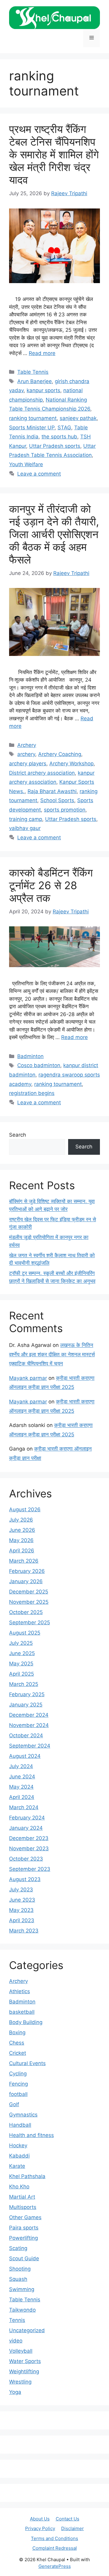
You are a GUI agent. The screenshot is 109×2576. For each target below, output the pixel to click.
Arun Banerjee (35, 381)
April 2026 (22, 1551)
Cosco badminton (39, 1065)
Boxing (17, 2032)
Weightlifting (24, 2371)
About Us (40, 2519)
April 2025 (21, 1674)
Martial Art (22, 2197)
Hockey (18, 2145)
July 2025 (21, 1643)
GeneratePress (55, 2566)
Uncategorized (27, 2330)
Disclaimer (73, 2528)
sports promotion (65, 810)
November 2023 (29, 1848)
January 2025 (26, 1705)
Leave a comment (39, 474)
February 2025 (27, 1694)
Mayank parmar (28, 1378)
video (16, 2341)
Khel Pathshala (27, 2176)
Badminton (30, 1056)
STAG (64, 428)
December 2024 (29, 1715)
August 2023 (25, 1879)
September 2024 (30, 1746)
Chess (17, 2043)
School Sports (57, 800)
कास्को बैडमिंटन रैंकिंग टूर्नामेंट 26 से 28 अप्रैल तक (51, 885)
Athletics (20, 1991)
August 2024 (25, 1756)
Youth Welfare (26, 464)
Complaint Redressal (55, 2548)
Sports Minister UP (32, 428)
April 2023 (22, 1920)
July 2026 (21, 1520)
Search (18, 1135)
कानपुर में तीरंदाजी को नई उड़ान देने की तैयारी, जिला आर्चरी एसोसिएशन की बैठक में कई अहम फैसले (54, 534)
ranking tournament (33, 418)
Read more (42, 353)
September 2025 (30, 1622)
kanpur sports (43, 390)
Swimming (22, 2289)
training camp (26, 819)
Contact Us (68, 2519)
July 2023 (21, 1890)
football (18, 2094)
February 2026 (27, 1571)
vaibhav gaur (25, 828)
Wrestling (20, 2382)
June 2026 (22, 1530)
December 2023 (29, 1838)
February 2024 (27, 1818)
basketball (22, 2012)
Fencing (18, 2084)
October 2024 (26, 1735)
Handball (20, 2125)
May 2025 (21, 1664)
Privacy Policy (40, 2528)
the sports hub (59, 437)
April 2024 (22, 1797)
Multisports (23, 2207)
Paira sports (24, 2228)
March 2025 (24, 1684)
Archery (27, 745)
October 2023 (26, 1859)
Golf (14, 2104)
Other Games (25, 2217)
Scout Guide (24, 2258)
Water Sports (25, 2361)
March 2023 (24, 1931)
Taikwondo (22, 2310)
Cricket (18, 2053)
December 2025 (29, 1592)
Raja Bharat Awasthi (52, 791)
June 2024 (22, 1777)
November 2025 (29, 1602)
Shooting (20, 2269)
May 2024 (21, 1787)
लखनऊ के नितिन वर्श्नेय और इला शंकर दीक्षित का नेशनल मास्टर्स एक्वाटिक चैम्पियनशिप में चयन (52, 1354)
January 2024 (26, 1828)
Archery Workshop (71, 763)
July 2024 (21, 1766)
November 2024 (29, 1725)
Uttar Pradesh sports (55, 446)
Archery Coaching (60, 754)
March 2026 (24, 1561)
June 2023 (22, 1900)
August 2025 (25, 1633)
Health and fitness (31, 2135)
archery (26, 754)
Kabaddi (19, 2156)
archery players (28, 763)
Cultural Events (27, 2063)
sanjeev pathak (78, 418)
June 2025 (22, 1653)
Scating (18, 2248)
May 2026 (21, 1540)
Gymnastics (23, 2115)
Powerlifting (23, 2238)
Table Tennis (33, 372)
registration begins (32, 1093)
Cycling (18, 2074)
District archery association (42, 773)
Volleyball (21, 2351)
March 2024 (24, 1807)
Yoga (15, 2392)
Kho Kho (19, 2187)
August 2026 (25, 1509)
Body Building (26, 2022)
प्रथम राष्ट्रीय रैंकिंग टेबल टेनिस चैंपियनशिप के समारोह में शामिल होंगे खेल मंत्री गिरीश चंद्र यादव (54, 154)
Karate (17, 2166)
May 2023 (21, 1910)
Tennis (17, 2320)
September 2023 (30, 1869)
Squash (18, 2279)
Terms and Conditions (54, 2538)
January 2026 (26, 1581)
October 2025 (26, 1612)
